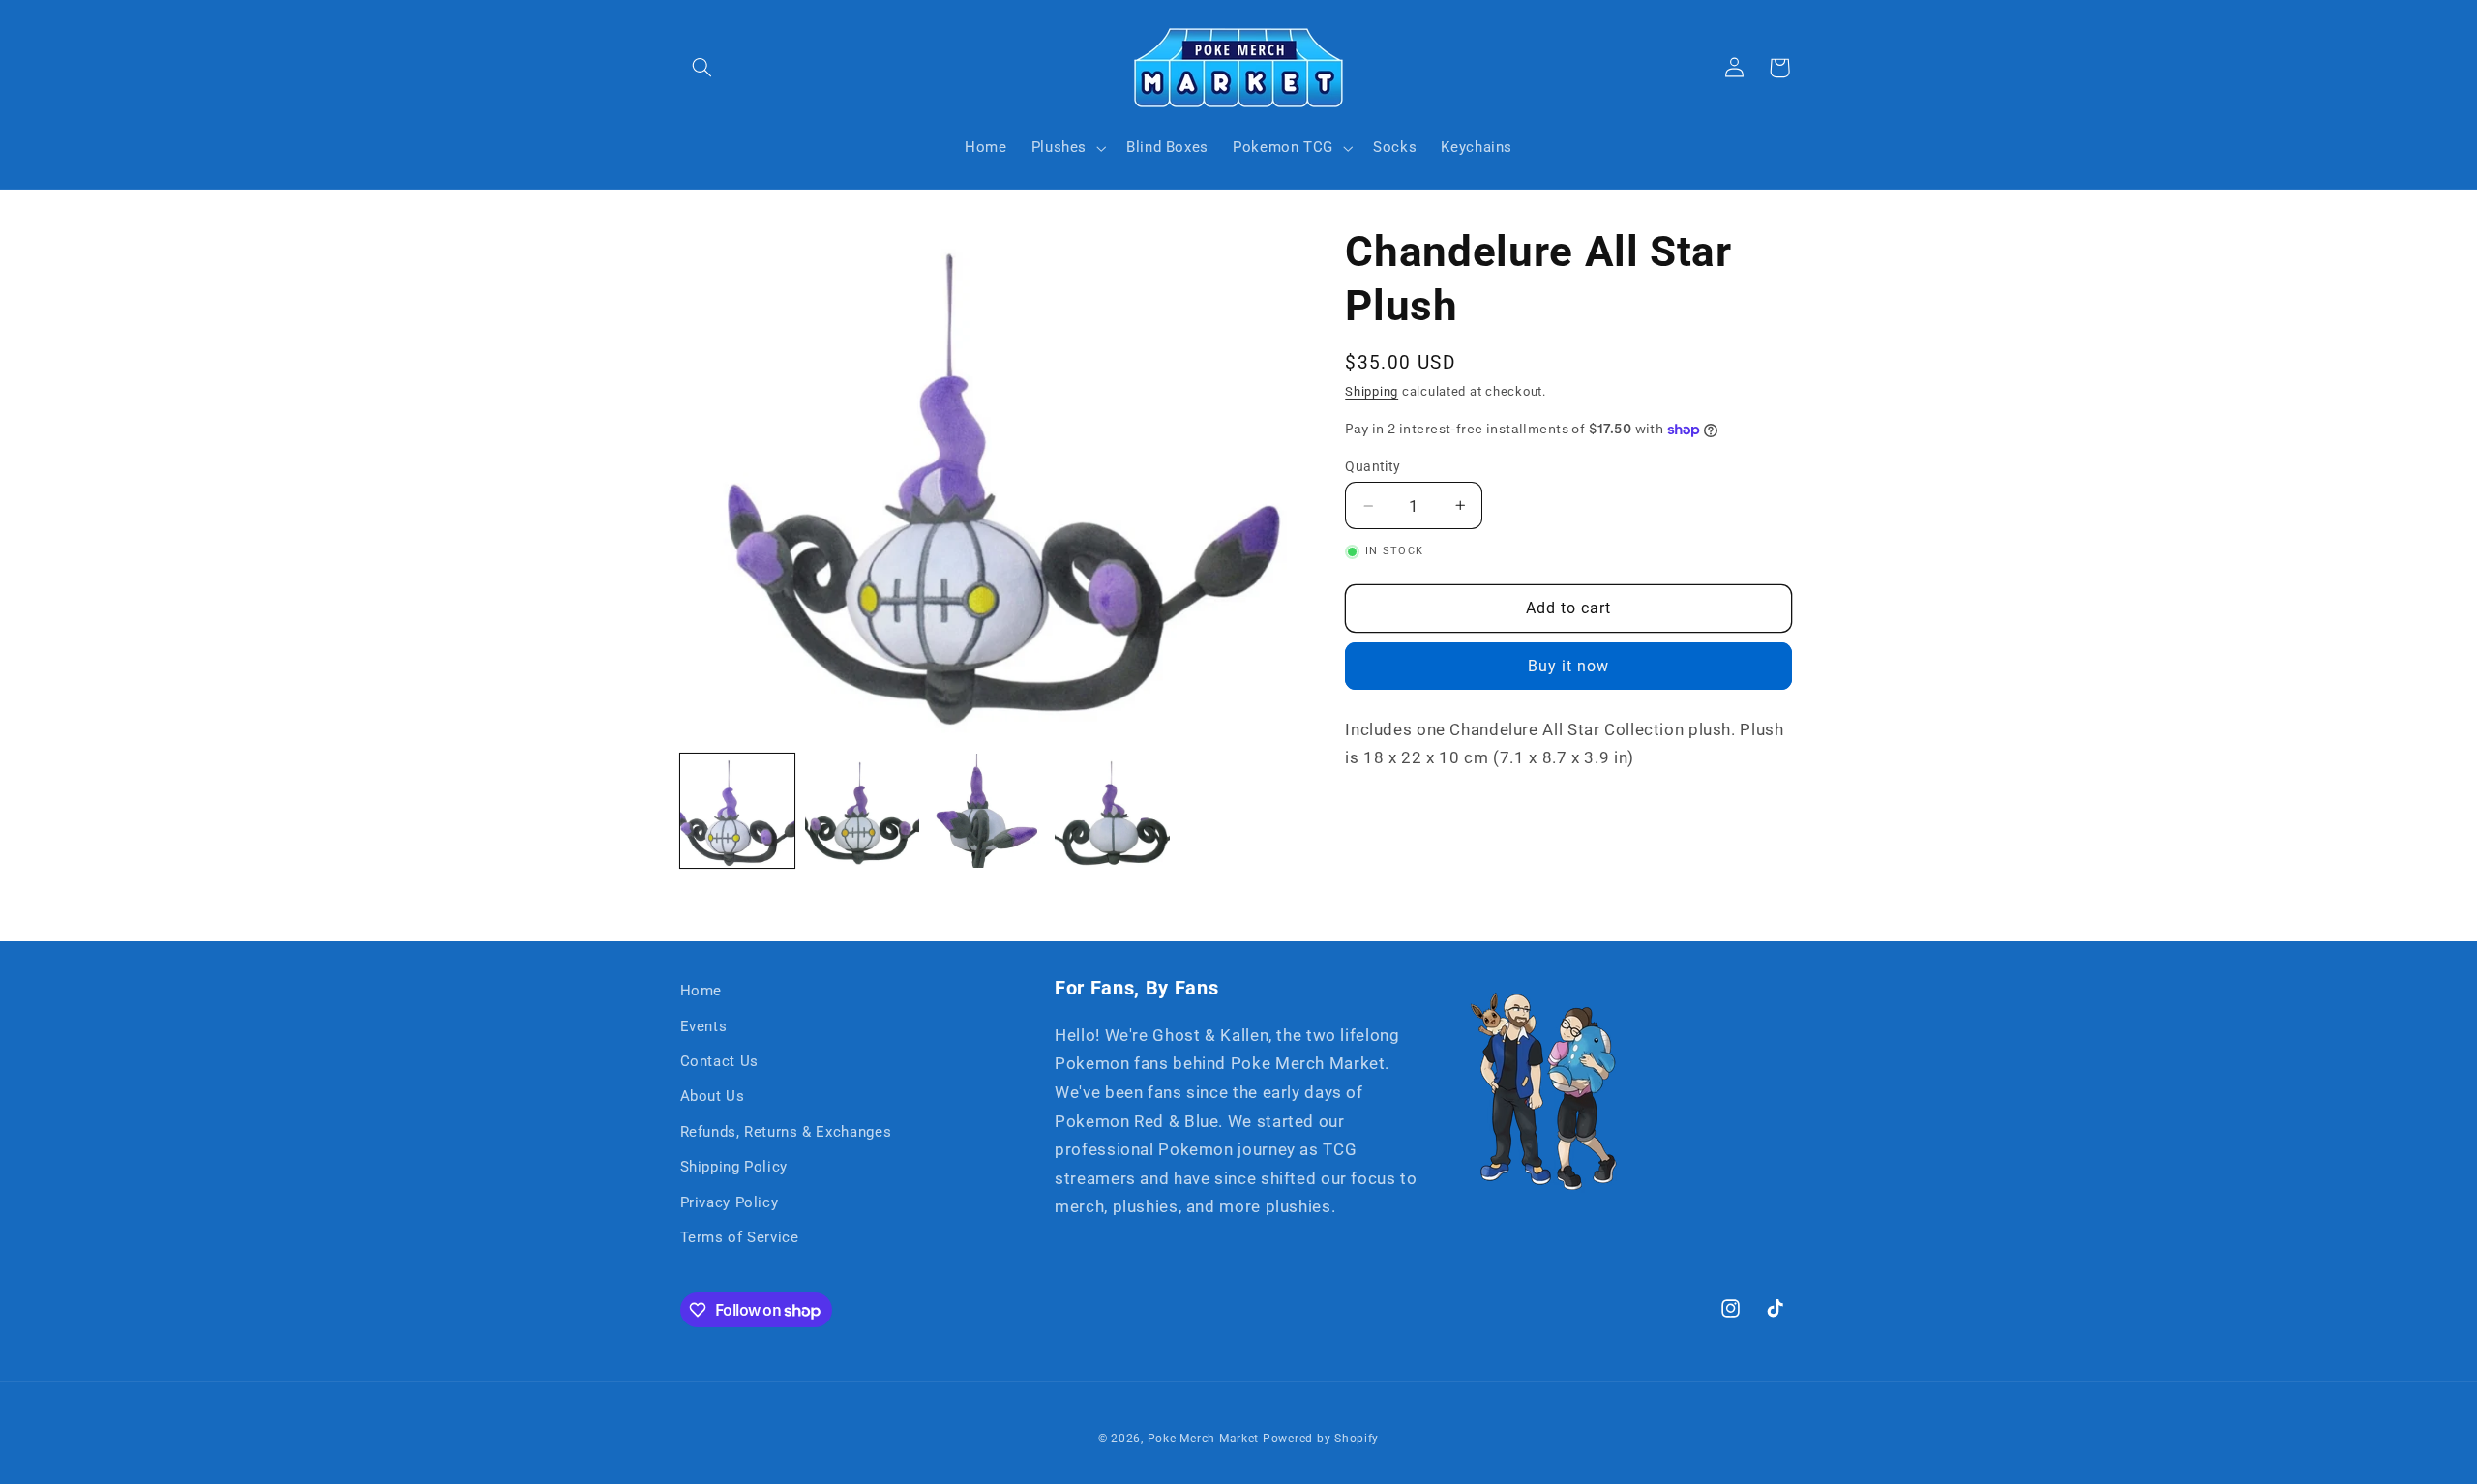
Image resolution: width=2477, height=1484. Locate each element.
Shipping (1372, 391)
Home (701, 991)
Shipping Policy (734, 1167)
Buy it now (1569, 666)
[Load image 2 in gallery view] (863, 811)
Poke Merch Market (1204, 1439)
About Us (713, 1096)
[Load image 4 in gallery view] (1112, 811)
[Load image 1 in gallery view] (738, 811)
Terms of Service (740, 1237)
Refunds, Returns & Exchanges (786, 1132)
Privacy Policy (730, 1202)
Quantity (1373, 466)
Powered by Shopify (1321, 1439)
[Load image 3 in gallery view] (987, 811)
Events (704, 1026)
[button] (702, 68)
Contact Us (719, 1061)
